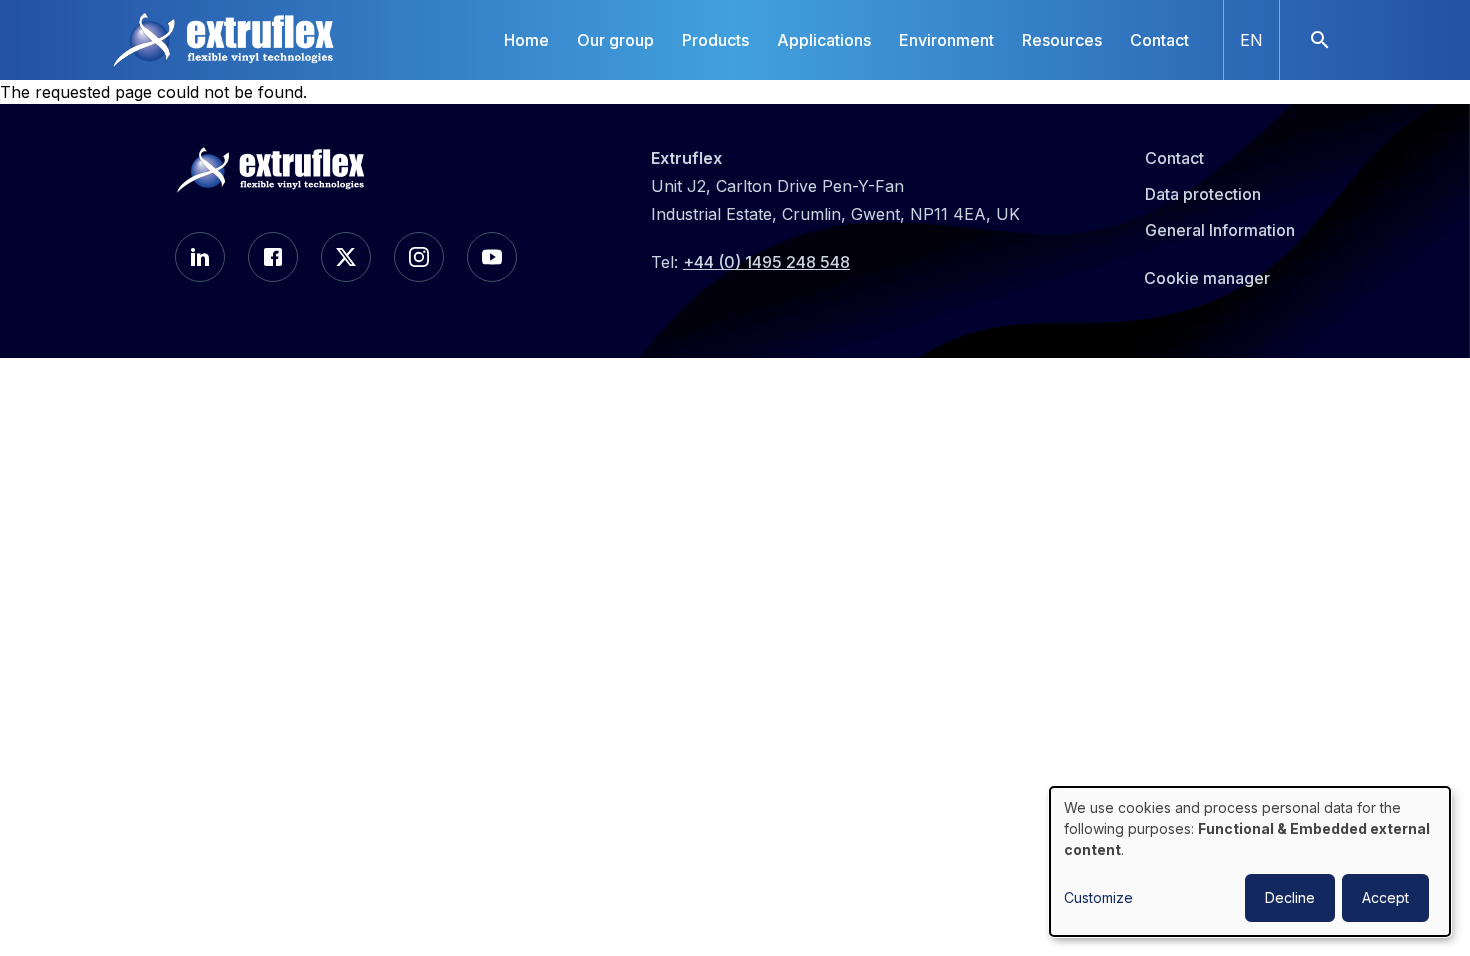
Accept (1385, 897)
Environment (946, 40)
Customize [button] (1098, 897)
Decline (1290, 897)
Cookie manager (1207, 278)
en (1251, 40)
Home (526, 40)
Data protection (1203, 194)
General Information (1220, 230)
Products (715, 40)
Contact (1159, 40)
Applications (824, 40)
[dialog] (1250, 861)
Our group (615, 40)
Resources (1062, 40)
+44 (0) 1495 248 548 (766, 262)
